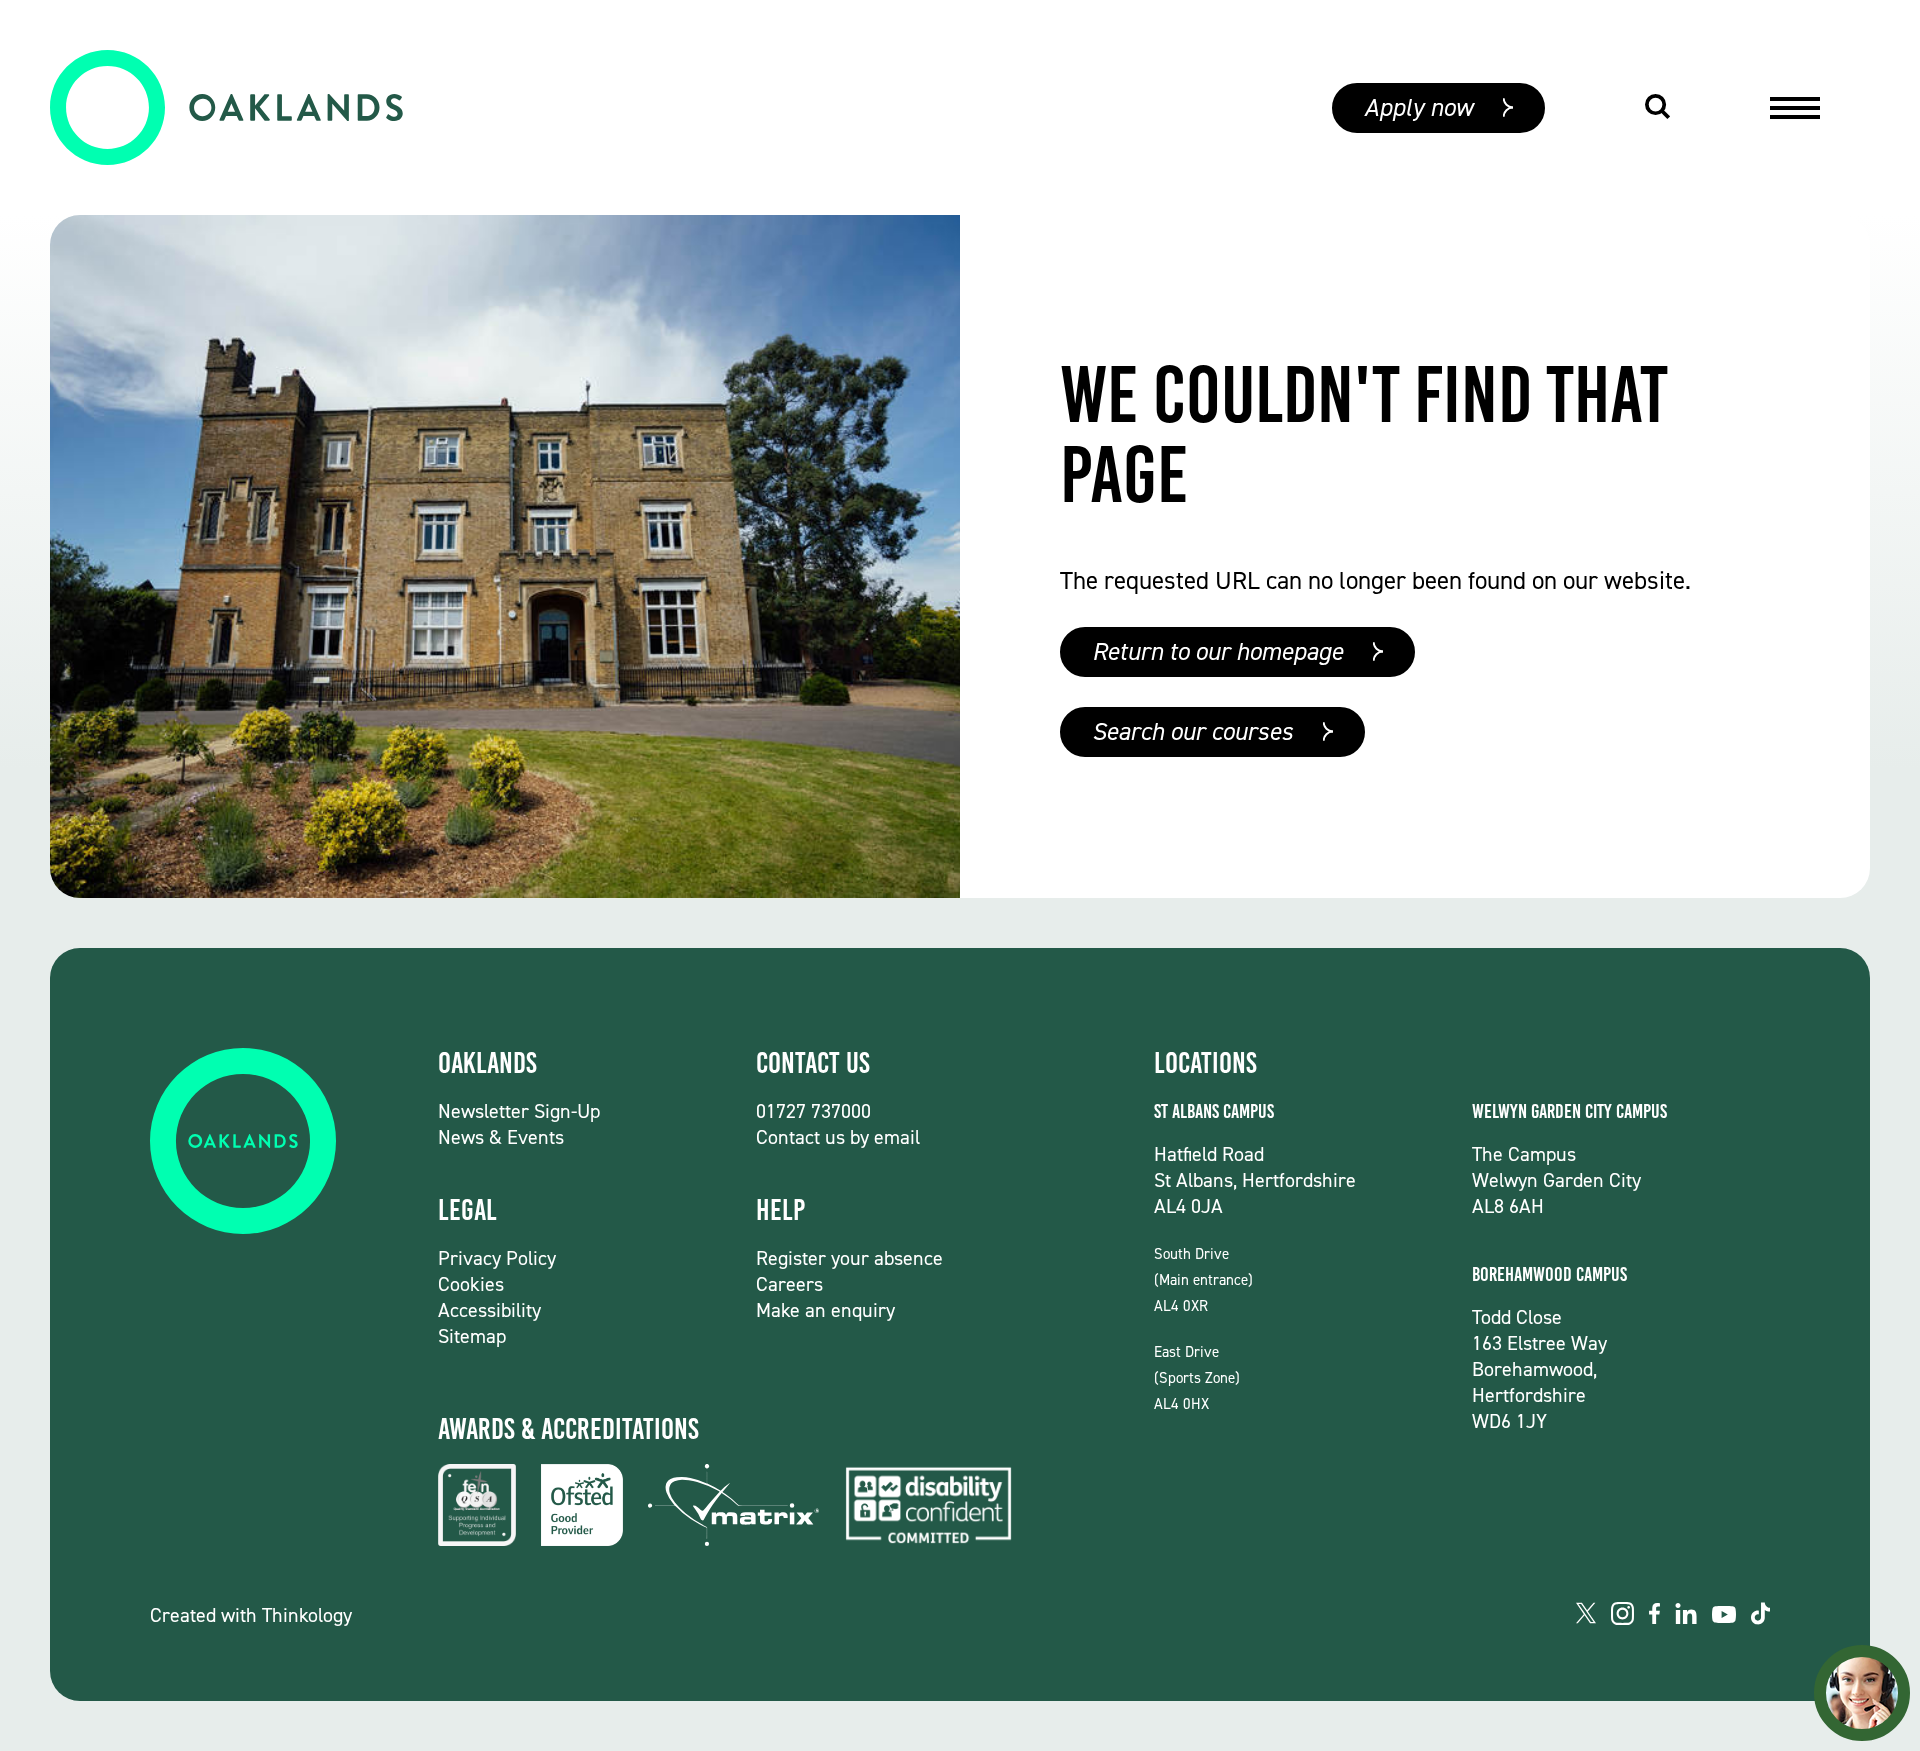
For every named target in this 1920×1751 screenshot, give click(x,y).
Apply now (1418, 107)
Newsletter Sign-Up (519, 1111)
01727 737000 (813, 1111)
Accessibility (489, 1310)
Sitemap (472, 1336)
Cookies (471, 1284)
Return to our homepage (1217, 651)
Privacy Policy (497, 1258)
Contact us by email (838, 1137)
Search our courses (1192, 731)
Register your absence (849, 1258)
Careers (789, 1284)
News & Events (501, 1137)
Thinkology (307, 1615)
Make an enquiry (825, 1310)
